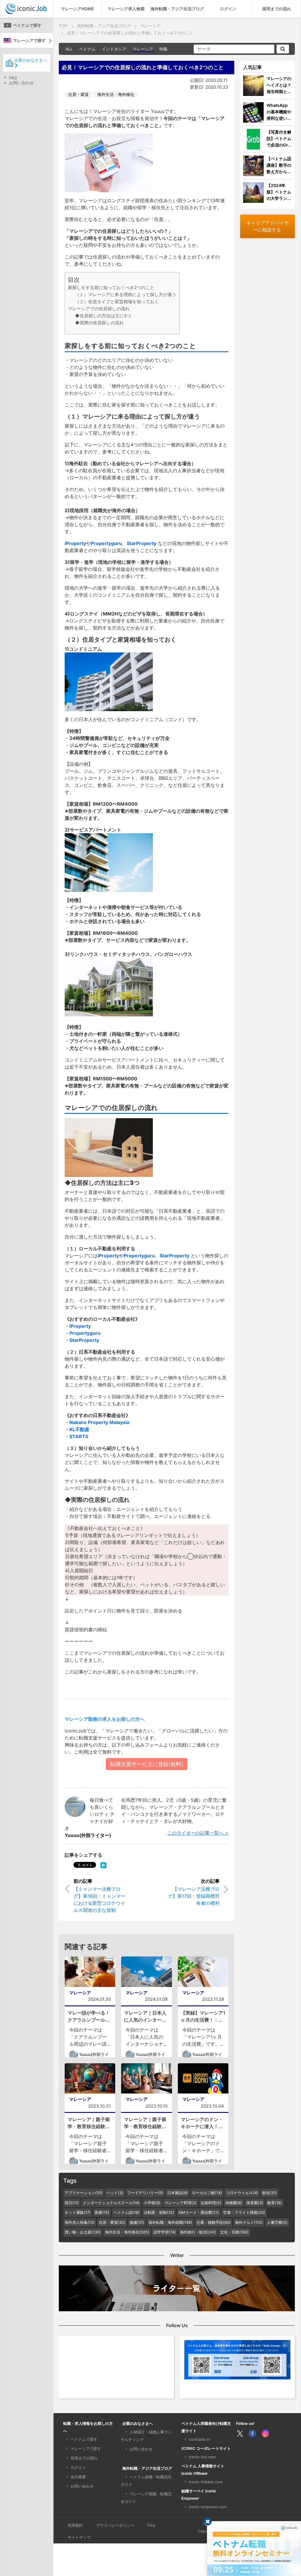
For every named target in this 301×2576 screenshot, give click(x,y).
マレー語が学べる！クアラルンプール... (89, 2016)
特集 (163, 49)
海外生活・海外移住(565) (127, 2232)
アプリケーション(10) (83, 2193)
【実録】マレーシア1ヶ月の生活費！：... (203, 2016)
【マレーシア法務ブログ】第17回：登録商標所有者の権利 (194, 1896)
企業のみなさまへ (31, 60)
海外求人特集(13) (80, 2222)
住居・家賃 (78, 94)
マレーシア (143, 49)
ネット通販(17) (78, 2212)
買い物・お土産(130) (83, 2232)
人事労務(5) (277, 2222)
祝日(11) (72, 2203)
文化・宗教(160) (234, 2232)
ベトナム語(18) (127, 2212)
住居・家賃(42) (112, 2222)
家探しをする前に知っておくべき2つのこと (111, 287)
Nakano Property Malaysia (99, 1422)
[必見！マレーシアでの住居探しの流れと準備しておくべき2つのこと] (103, 1865)
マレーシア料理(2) (181, 2203)
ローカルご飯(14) (207, 2193)
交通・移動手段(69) (214, 2222)
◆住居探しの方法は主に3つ (103, 316)
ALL (69, 49)
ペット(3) (115, 2193)
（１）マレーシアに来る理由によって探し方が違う (126, 295)
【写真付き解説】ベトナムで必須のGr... (279, 138)
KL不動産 (79, 1429)
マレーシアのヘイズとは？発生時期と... (279, 85)
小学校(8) (152, 2203)
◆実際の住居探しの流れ (99, 323)
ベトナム (87, 49)
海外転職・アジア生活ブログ (177, 9)
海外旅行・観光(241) (198, 2232)
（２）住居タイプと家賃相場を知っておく (117, 302)
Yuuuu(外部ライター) (88, 1835)
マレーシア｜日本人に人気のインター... (145, 2016)
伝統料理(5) (211, 2203)
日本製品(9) (178, 2193)
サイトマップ (79, 2537)
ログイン (228, 9)
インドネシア (114, 49)
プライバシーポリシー (115, 2525)
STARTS (79, 1436)
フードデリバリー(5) (145, 2193)
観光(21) (270, 2193)
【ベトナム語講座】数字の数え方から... (279, 165)
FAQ (13, 78)
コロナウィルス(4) (242, 2193)
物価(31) (137, 2222)
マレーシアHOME (77, 9)
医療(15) (102, 2212)
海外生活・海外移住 (116, 94)
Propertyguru (106, 543)
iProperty (75, 543)
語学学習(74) (165, 2232)
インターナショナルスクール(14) (111, 2203)
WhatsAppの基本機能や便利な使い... (279, 112)
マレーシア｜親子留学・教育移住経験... (89, 2123)
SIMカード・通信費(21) (199, 2212)
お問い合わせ (21, 83)
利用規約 (75, 2525)
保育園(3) (255, 2203)
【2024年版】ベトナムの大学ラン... (279, 192)
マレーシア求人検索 (126, 9)
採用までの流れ (277, 9)
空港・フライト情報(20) (244, 2212)
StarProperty (142, 543)
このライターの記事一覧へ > (198, 1833)
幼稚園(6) (234, 2203)
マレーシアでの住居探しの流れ (99, 309)
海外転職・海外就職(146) (170, 2222)
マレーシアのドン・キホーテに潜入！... (202, 2123)
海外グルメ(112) (249, 2222)
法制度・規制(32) (159, 2212)
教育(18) (275, 2203)
